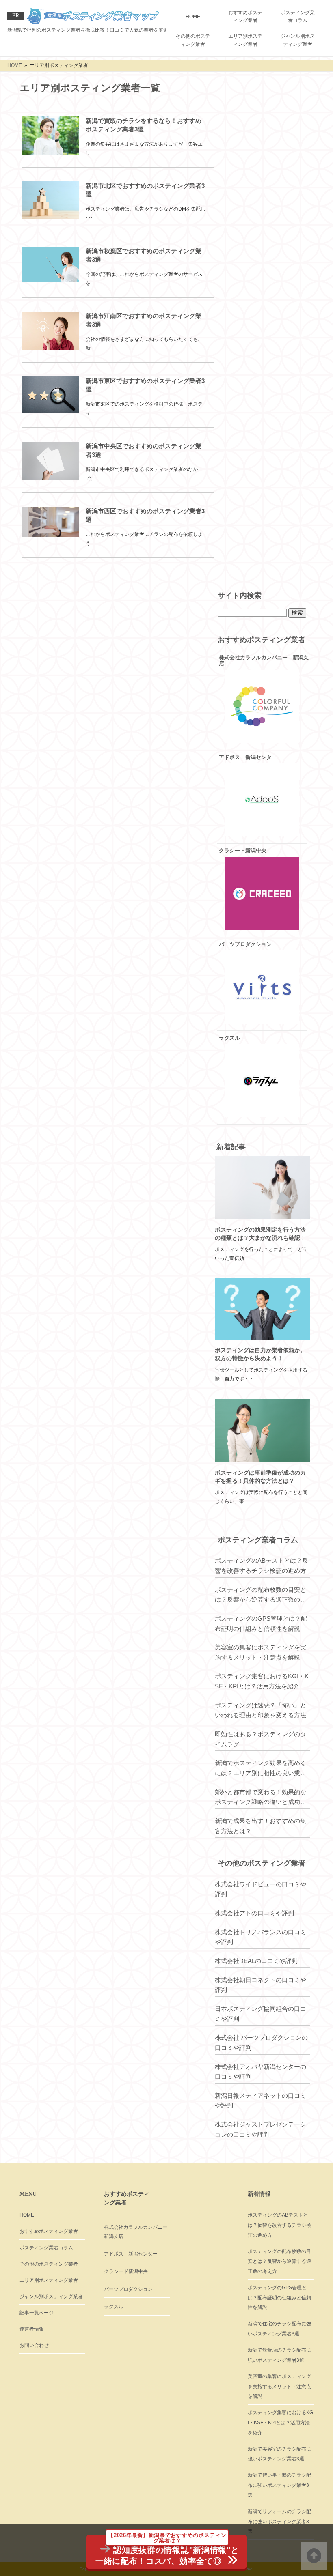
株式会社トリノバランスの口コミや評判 (261, 1937)
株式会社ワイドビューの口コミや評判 (261, 1889)
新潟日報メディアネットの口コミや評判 (261, 2101)
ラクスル (114, 2307)
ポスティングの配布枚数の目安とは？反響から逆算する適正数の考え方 (261, 1595)
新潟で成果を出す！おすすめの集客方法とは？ (261, 1826)
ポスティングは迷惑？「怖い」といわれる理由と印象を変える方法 (261, 1710)
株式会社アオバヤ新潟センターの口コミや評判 (261, 2072)
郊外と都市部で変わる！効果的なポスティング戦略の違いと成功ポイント (261, 1798)
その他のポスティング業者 (193, 40)
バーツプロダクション (128, 2289)
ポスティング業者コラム (298, 16)
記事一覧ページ (37, 2313)
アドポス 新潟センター (131, 2254)
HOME (193, 17)
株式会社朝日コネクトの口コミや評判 (261, 1985)
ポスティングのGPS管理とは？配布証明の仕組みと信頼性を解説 (261, 1623)
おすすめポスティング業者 (245, 16)
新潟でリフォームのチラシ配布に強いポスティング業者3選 (279, 2521)
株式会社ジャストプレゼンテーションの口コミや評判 (261, 2129)
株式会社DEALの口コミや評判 (256, 1961)
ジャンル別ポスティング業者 (298, 40)
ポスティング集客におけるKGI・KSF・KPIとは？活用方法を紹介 (262, 1681)
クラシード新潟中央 (126, 2271)
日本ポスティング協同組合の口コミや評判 (261, 2014)
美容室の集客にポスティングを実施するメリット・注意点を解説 (261, 1652)
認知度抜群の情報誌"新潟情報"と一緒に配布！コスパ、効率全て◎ (167, 2550)
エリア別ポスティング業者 (245, 40)
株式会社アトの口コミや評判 (254, 1913)
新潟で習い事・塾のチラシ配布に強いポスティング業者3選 (279, 2485)
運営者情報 (32, 2329)
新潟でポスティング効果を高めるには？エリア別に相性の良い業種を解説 (261, 1769)
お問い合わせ (34, 2345)
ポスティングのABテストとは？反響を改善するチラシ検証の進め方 (262, 1565)
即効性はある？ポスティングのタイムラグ (261, 1739)
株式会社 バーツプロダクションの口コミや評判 (261, 2043)
